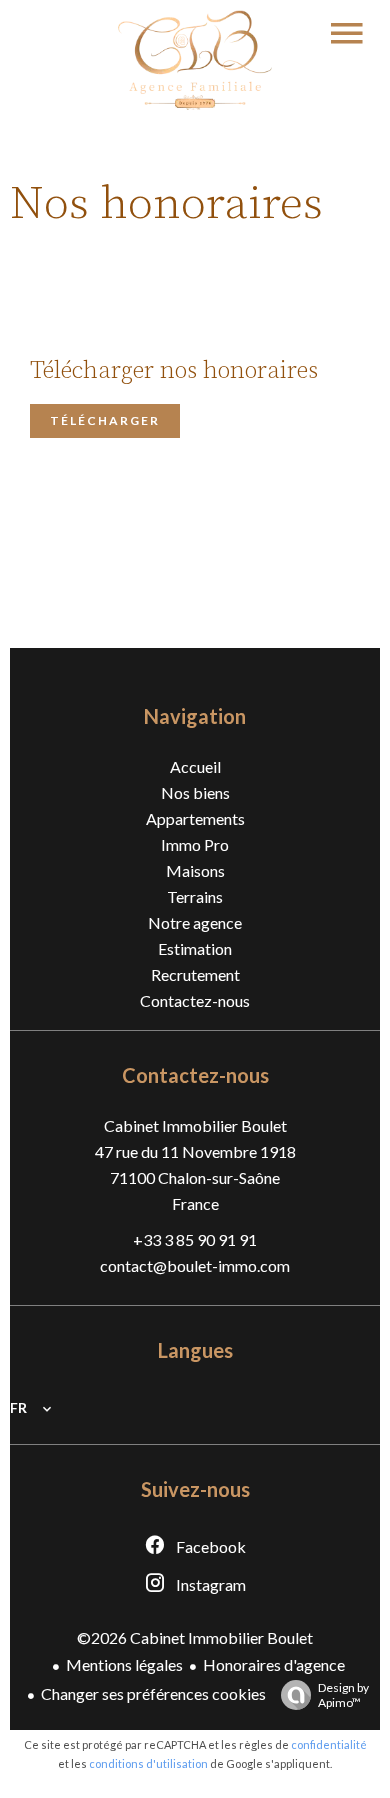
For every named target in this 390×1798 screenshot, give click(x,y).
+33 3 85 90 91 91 (195, 1239)
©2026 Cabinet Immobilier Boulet (195, 1637)
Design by (343, 1695)
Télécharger (105, 420)
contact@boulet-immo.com (195, 1265)
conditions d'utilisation (148, 1763)
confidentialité (329, 1744)
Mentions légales (124, 1664)
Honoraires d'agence (274, 1664)
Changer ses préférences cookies (153, 1693)
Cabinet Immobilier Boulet (195, 1125)
